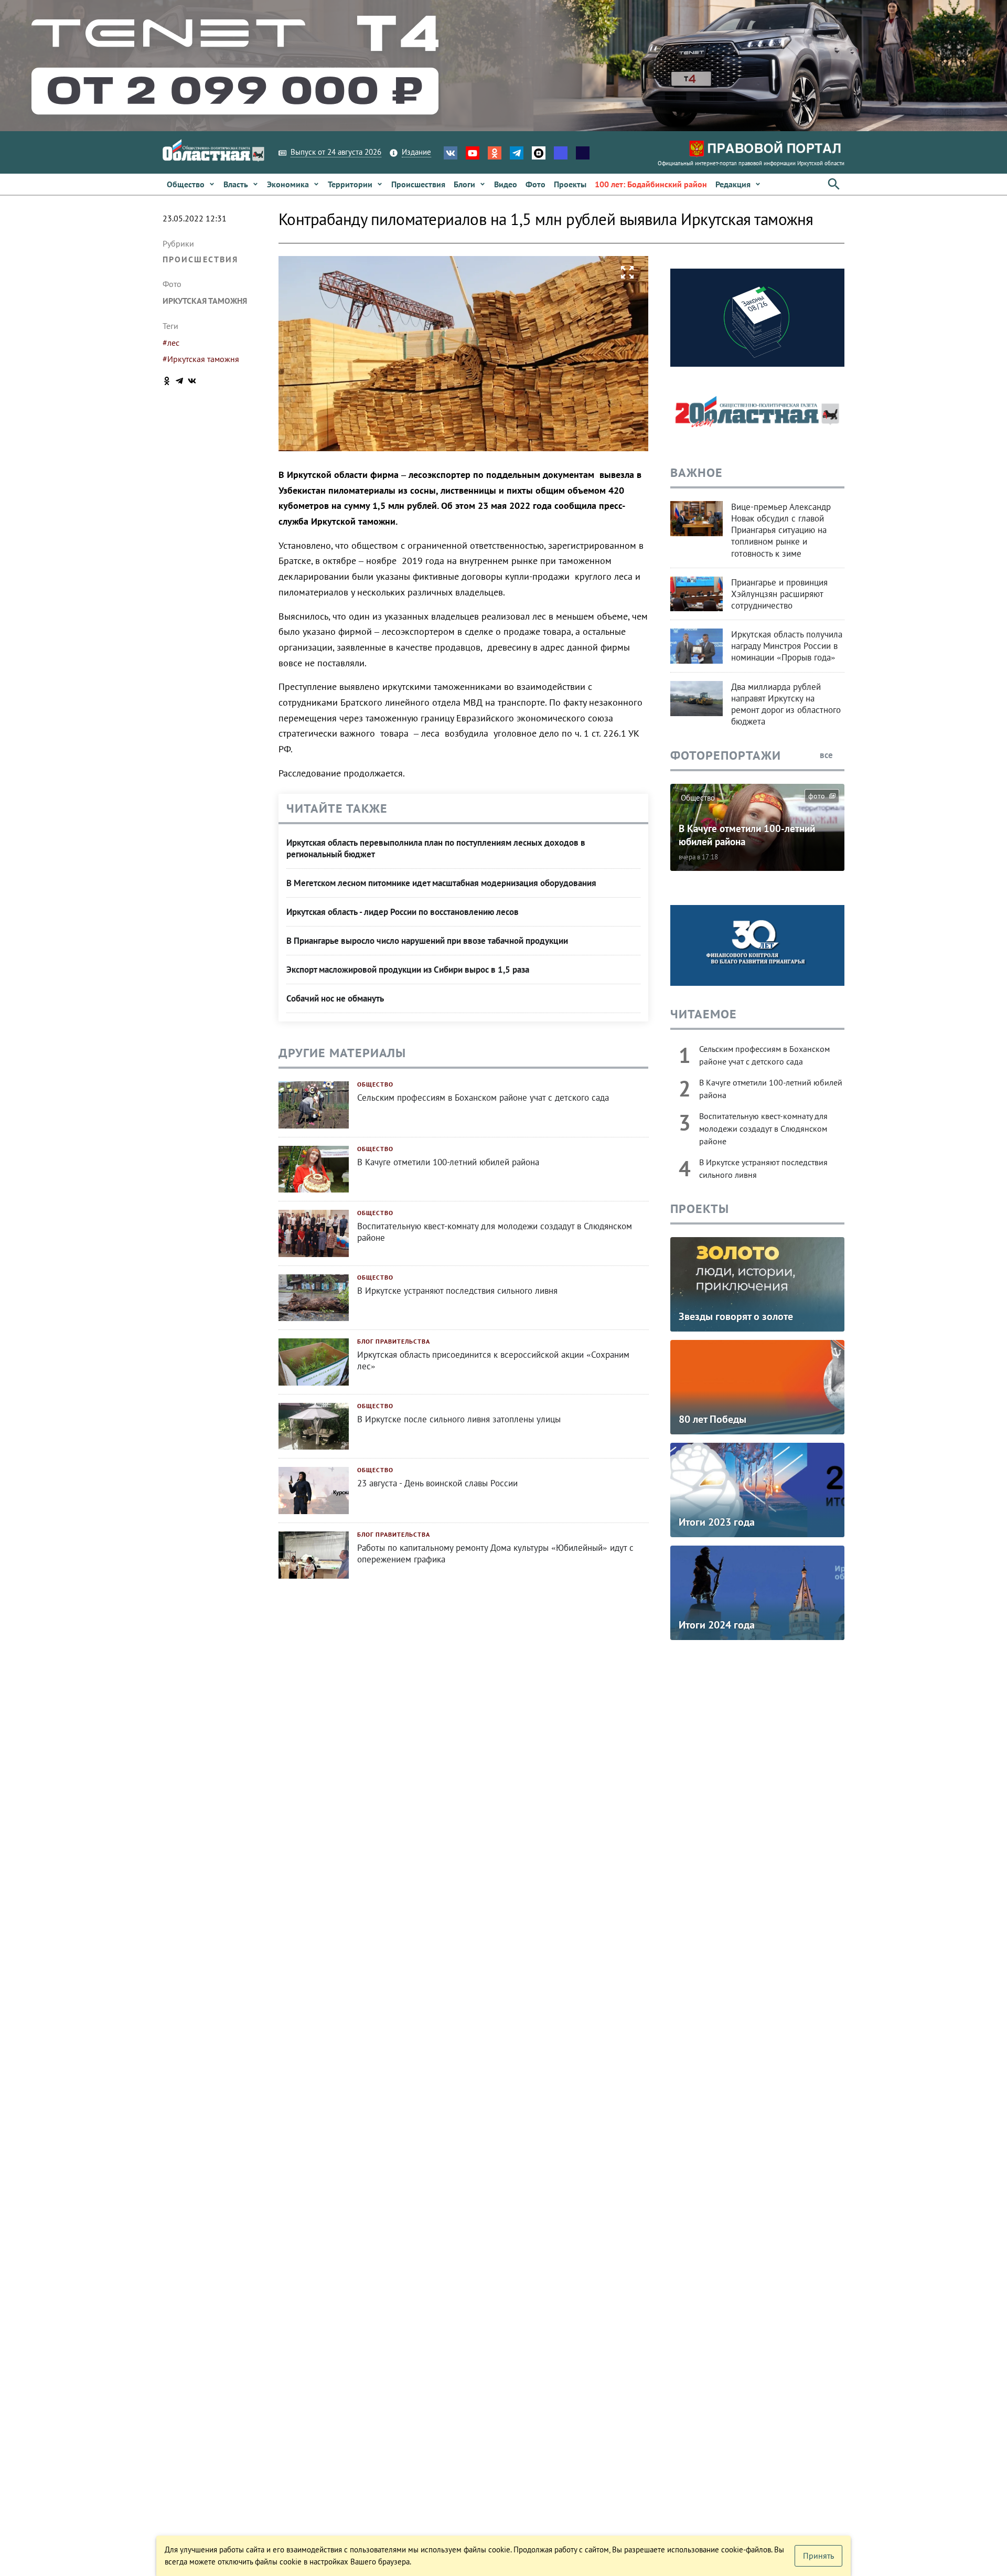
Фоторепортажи (726, 755)
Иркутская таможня (205, 301)
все (827, 755)
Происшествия (200, 259)
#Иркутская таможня (201, 359)
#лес (171, 343)
